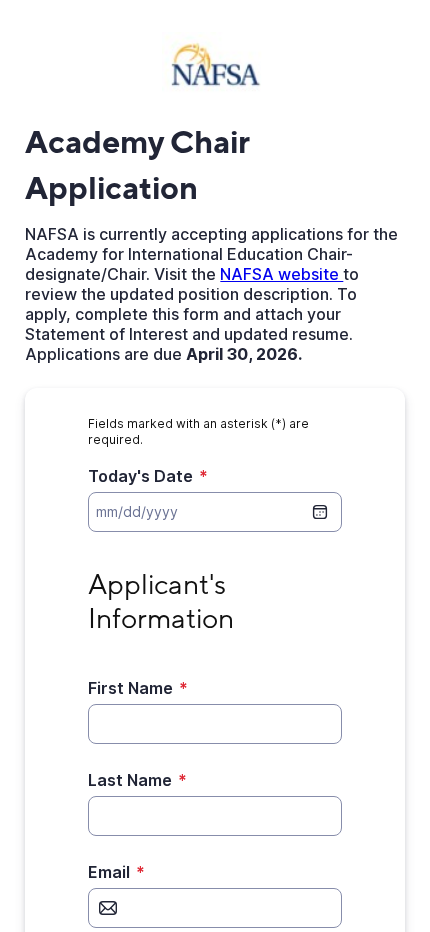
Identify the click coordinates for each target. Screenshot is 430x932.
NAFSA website (281, 274)
